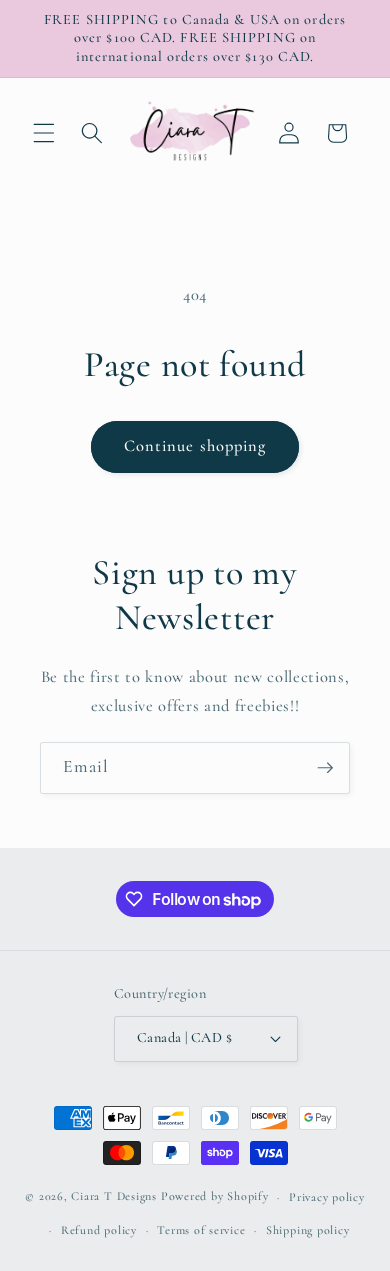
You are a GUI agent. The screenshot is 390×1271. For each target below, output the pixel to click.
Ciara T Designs (114, 1197)
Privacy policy (327, 1197)
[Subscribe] (325, 768)
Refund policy (99, 1230)
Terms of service (201, 1230)
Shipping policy (308, 1230)
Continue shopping (195, 446)
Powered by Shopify (215, 1197)
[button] (44, 133)
